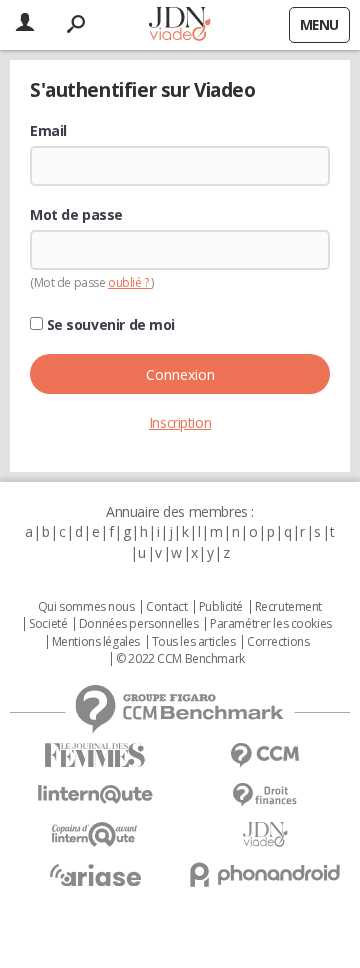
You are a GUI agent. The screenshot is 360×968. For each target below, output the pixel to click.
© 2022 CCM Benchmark (180, 659)
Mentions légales (96, 642)
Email (48, 131)
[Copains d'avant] (95, 834)
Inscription (180, 423)
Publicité (221, 607)
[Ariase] (95, 875)
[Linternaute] (95, 794)
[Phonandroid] (265, 874)
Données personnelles (139, 624)
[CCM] (265, 755)
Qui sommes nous (86, 607)
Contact (166, 607)
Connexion (180, 374)
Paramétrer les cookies (271, 624)
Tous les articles (194, 642)
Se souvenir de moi (109, 325)
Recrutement (288, 607)
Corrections (278, 642)
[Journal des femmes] (95, 755)
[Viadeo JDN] (265, 834)
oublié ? (129, 282)
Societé (48, 624)
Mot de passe (76, 215)
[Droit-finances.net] (265, 795)
